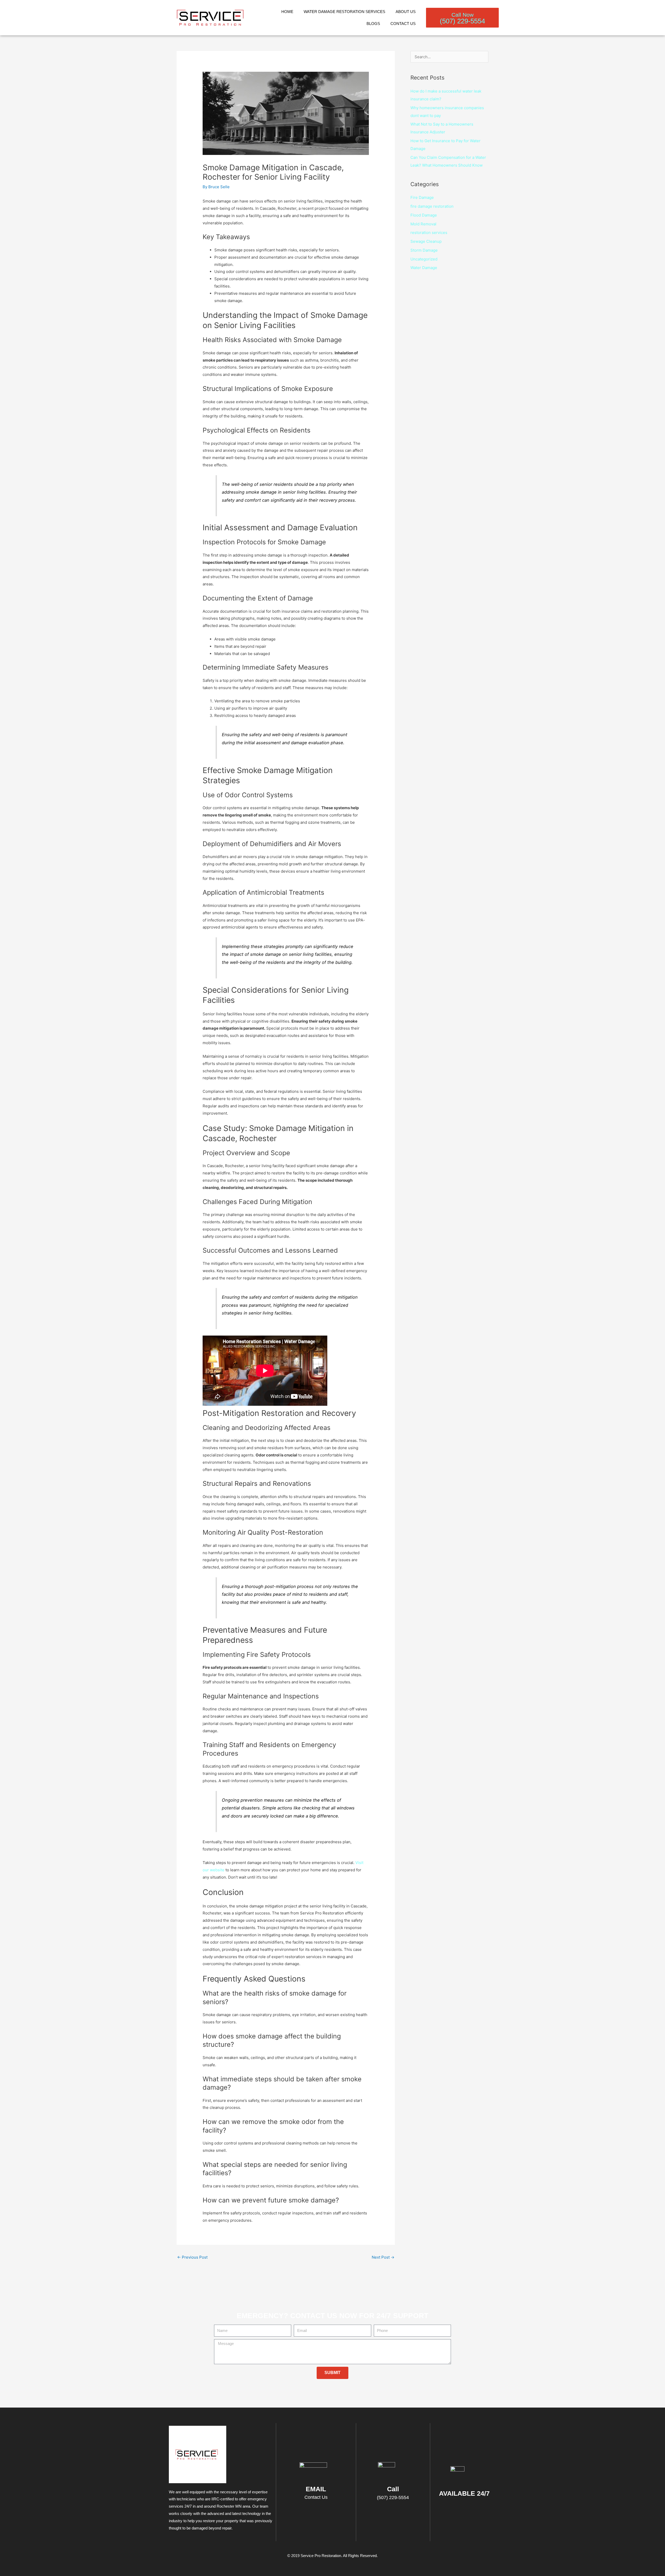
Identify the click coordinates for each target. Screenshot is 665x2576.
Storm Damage (424, 250)
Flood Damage (424, 215)
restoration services (429, 233)
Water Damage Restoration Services (344, 12)
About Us (406, 12)
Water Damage (424, 268)
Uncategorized (424, 259)
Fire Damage (422, 197)
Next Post (383, 2257)
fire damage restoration (432, 206)
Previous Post (192, 2257)
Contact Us (403, 24)
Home (287, 12)
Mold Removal (423, 224)
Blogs (373, 24)
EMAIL (316, 2489)
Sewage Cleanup (426, 241)
